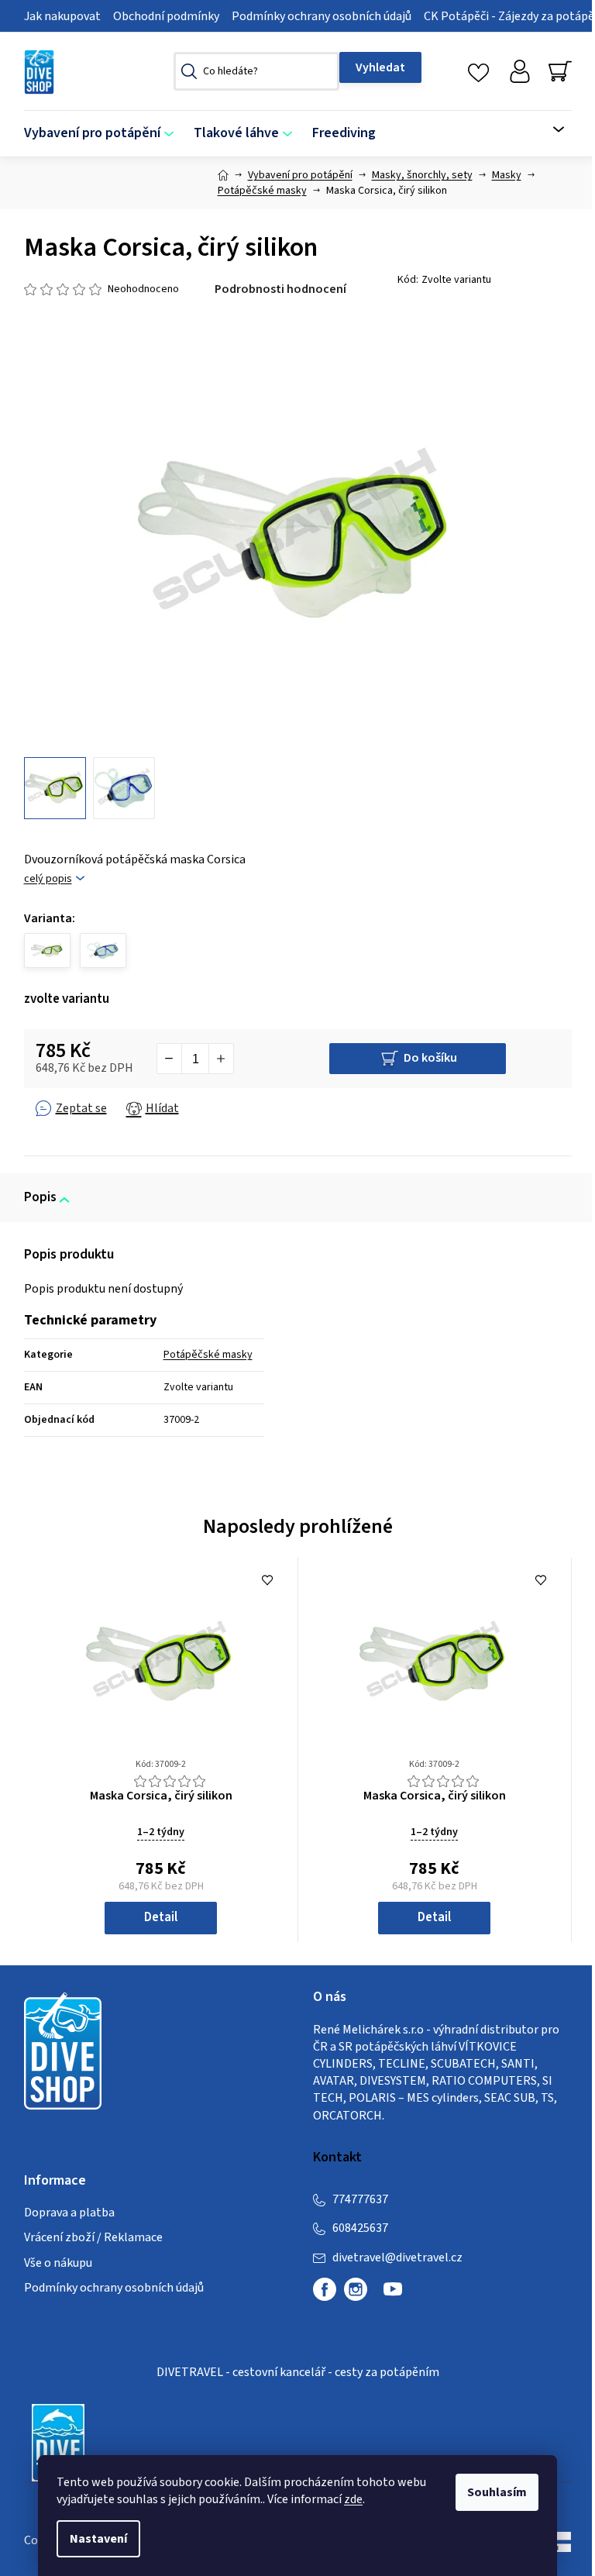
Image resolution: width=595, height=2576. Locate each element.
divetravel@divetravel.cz (397, 2257)
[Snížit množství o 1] (170, 1059)
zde (353, 2499)
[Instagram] (356, 2289)
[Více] (549, 129)
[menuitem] (104, 134)
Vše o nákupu (58, 2263)
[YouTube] (393, 2295)
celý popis (48, 879)
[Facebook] (325, 2289)
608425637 (360, 2228)
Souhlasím (497, 2492)
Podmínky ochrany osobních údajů (322, 16)
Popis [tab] (40, 1197)
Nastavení (98, 2539)
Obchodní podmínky (166, 16)
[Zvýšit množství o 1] (221, 1059)
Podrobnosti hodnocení (280, 289)
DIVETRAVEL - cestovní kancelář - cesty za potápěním (298, 2372)
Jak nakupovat (62, 16)
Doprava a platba (69, 2213)
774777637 (360, 2199)
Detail (161, 1917)
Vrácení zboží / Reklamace (93, 2237)
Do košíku (430, 1058)
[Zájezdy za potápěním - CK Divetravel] (58, 2442)
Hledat (380, 67)
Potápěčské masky (208, 1355)
